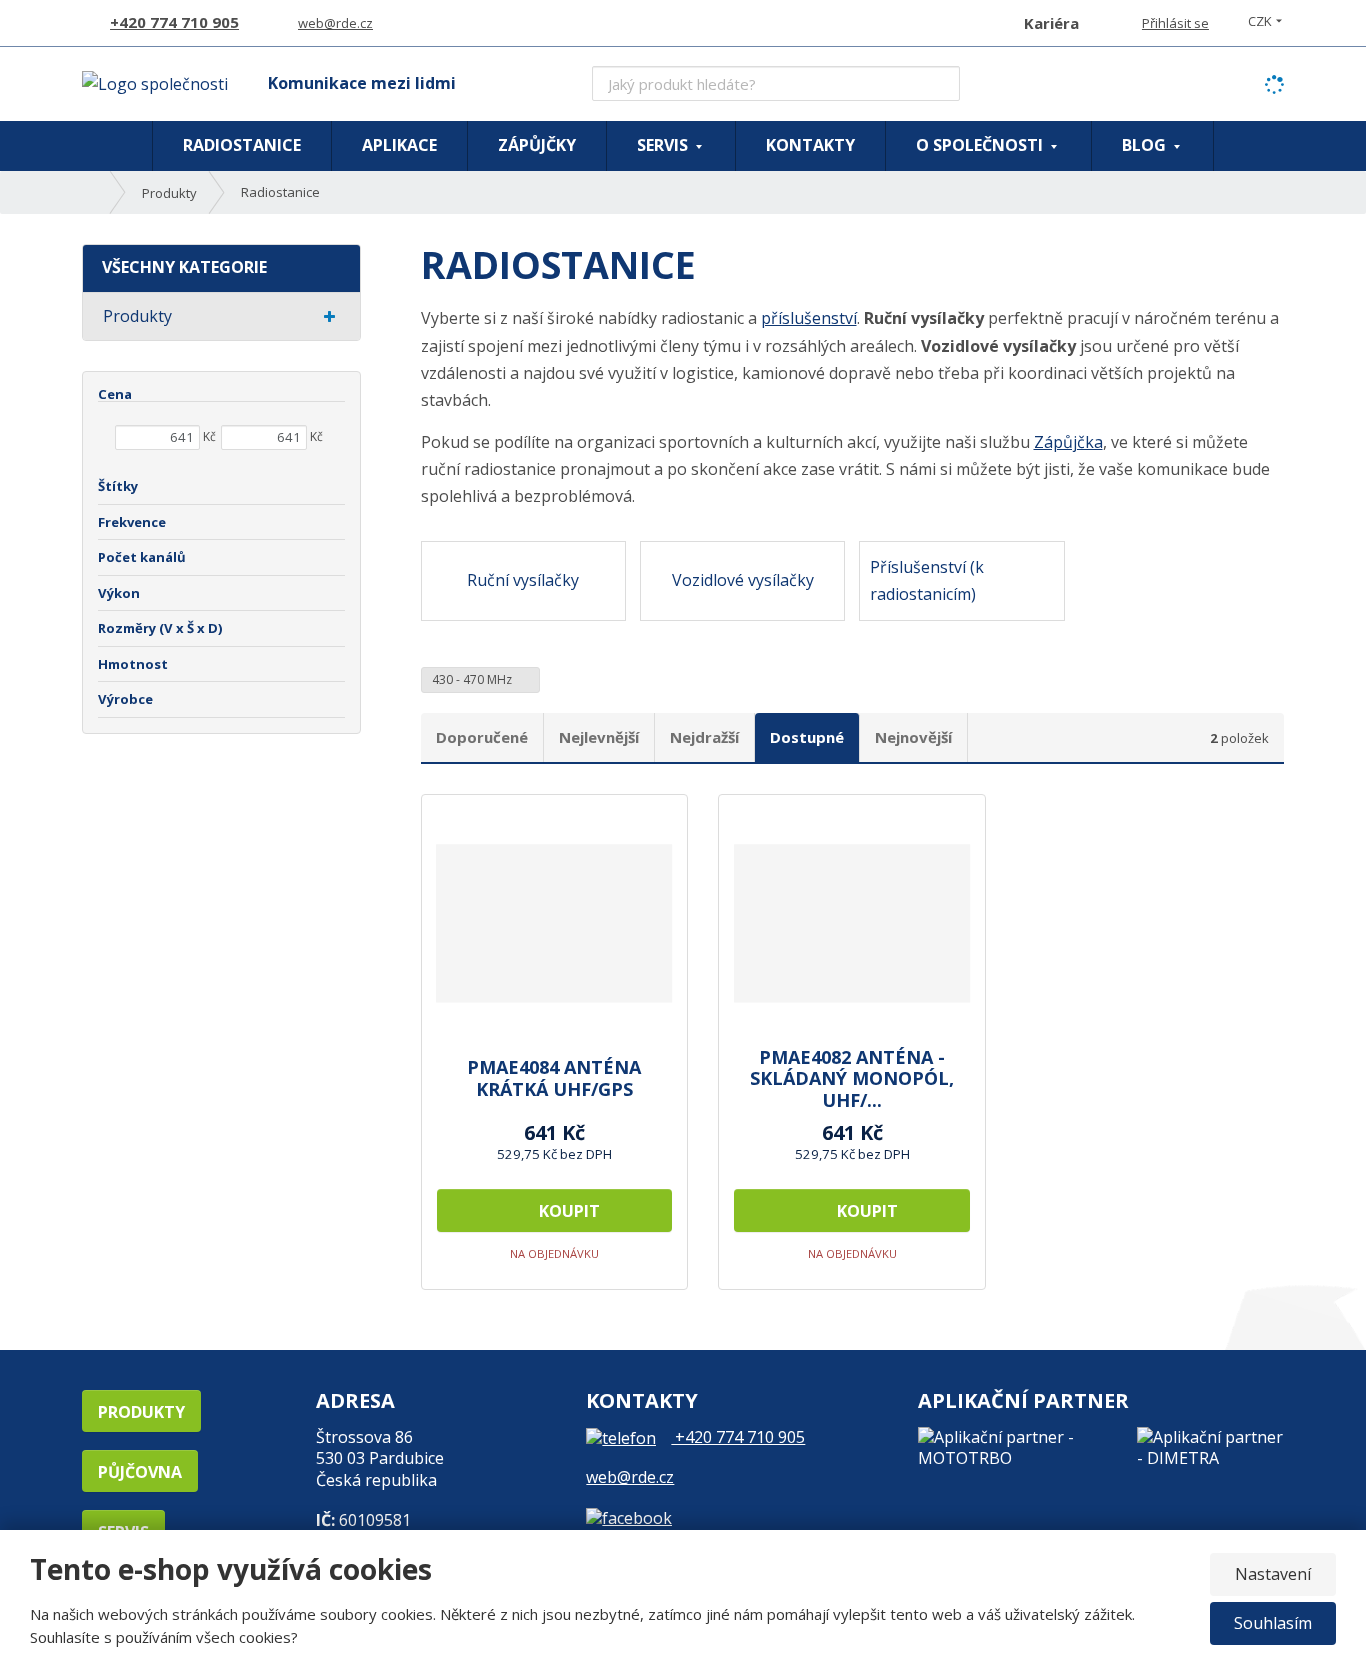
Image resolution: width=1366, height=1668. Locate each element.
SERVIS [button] (664, 145)
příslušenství (809, 318)
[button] (1260, 21)
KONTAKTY (810, 145)
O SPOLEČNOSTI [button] (981, 145)
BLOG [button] (1146, 145)
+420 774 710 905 (738, 1437)
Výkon (119, 593)
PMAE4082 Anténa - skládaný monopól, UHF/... (852, 1079)
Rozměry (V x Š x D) (160, 628)
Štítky (118, 486)
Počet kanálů (142, 557)
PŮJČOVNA (140, 1472)
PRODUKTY (141, 1412)
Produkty (137, 316)
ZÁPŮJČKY (537, 145)
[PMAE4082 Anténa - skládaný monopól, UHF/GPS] (852, 923)
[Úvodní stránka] (155, 83)
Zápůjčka (1068, 442)
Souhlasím (1273, 1623)
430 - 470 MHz (473, 679)
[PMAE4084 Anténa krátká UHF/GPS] (555, 923)
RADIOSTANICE (242, 145)
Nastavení (1273, 1574)
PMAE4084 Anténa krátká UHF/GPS (554, 1078)
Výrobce (125, 699)
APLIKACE (399, 145)
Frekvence (132, 522)
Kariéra (1051, 23)
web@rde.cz (630, 1477)
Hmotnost (133, 664)
